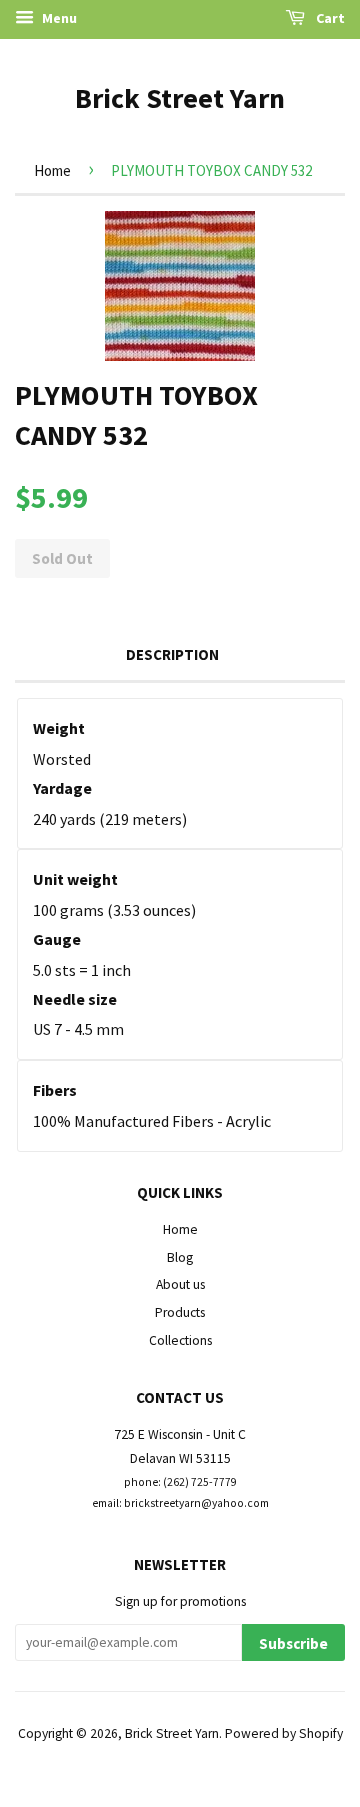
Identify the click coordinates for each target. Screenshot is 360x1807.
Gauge (57, 939)
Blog (180, 1257)
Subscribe (293, 1643)
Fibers (55, 1090)
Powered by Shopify (284, 1733)
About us (180, 1284)
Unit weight (75, 879)
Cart (329, 18)
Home (52, 170)
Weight (59, 728)
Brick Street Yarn (180, 98)
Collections (180, 1340)
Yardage (62, 788)
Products (180, 1312)
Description (172, 654)
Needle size (75, 999)
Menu (58, 18)
